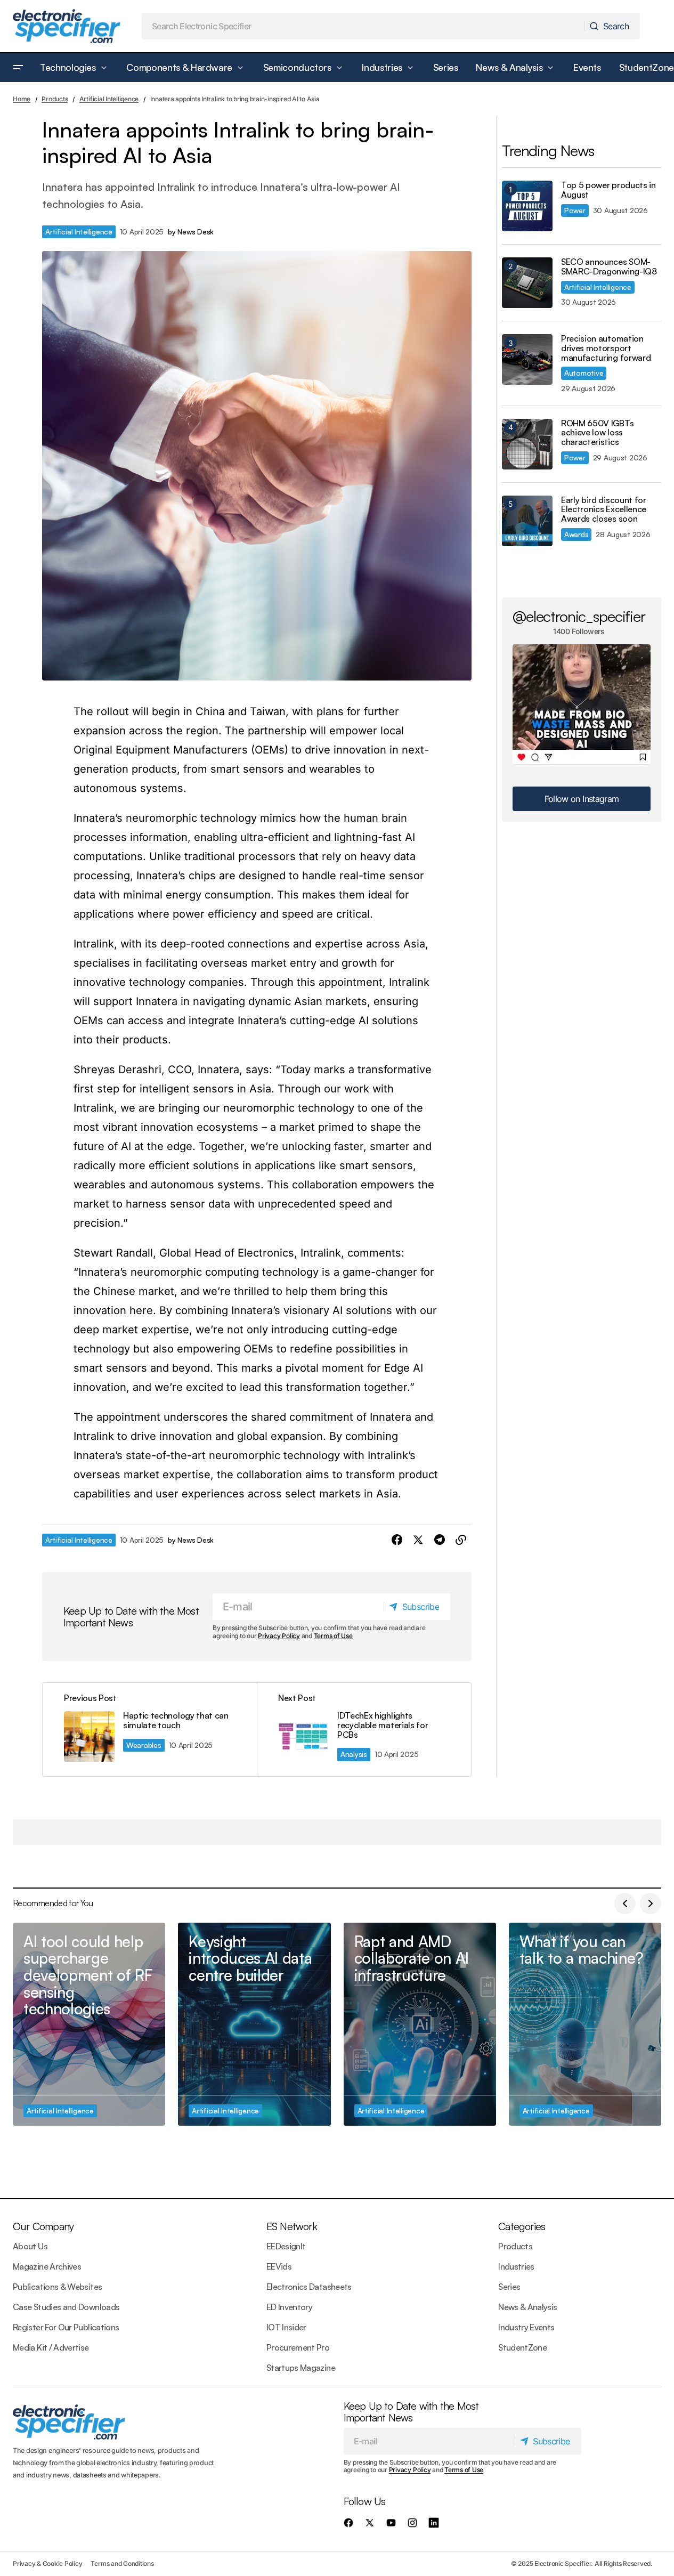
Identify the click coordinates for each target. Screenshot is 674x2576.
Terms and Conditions (122, 2563)
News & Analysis (527, 2307)
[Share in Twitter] (418, 1540)
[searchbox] (364, 26)
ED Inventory (289, 2307)
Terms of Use (333, 1636)
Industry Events (526, 2327)
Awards (576, 534)
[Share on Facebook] (397, 1540)
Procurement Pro (298, 2347)
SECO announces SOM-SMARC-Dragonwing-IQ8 (609, 267)
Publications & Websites (57, 2287)
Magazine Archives (47, 2266)
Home (22, 99)
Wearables (144, 1745)
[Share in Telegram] (440, 1540)
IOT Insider (286, 2327)
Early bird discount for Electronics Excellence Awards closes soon (604, 510)
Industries (516, 2266)
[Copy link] (461, 1540)
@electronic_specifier (579, 616)
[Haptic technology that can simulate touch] (150, 1730)
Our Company (43, 2226)
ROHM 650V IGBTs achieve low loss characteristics (597, 433)
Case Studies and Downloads (66, 2307)
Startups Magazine (301, 2368)
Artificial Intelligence (109, 99)
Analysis (354, 1754)
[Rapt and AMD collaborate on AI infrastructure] (420, 2024)
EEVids (279, 2266)
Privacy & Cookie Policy (47, 2563)
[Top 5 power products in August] (527, 206)
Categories (522, 2226)
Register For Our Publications (66, 2327)
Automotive (584, 373)
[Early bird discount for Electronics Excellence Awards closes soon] (527, 521)
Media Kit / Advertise (51, 2347)
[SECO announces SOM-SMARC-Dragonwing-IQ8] (527, 283)
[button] (18, 68)
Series (509, 2287)
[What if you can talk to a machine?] (585, 2024)
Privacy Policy (279, 1636)
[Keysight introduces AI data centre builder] (254, 2024)
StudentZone (522, 2347)
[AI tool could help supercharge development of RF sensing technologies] (89, 2024)
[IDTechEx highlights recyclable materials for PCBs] (364, 1730)
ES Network (292, 2226)
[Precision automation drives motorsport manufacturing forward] (527, 359)
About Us (30, 2246)
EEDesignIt (286, 2246)
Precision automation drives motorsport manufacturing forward (606, 348)
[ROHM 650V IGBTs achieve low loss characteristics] (527, 444)
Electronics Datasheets (309, 2287)
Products (55, 99)
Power (575, 210)
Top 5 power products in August (608, 190)
